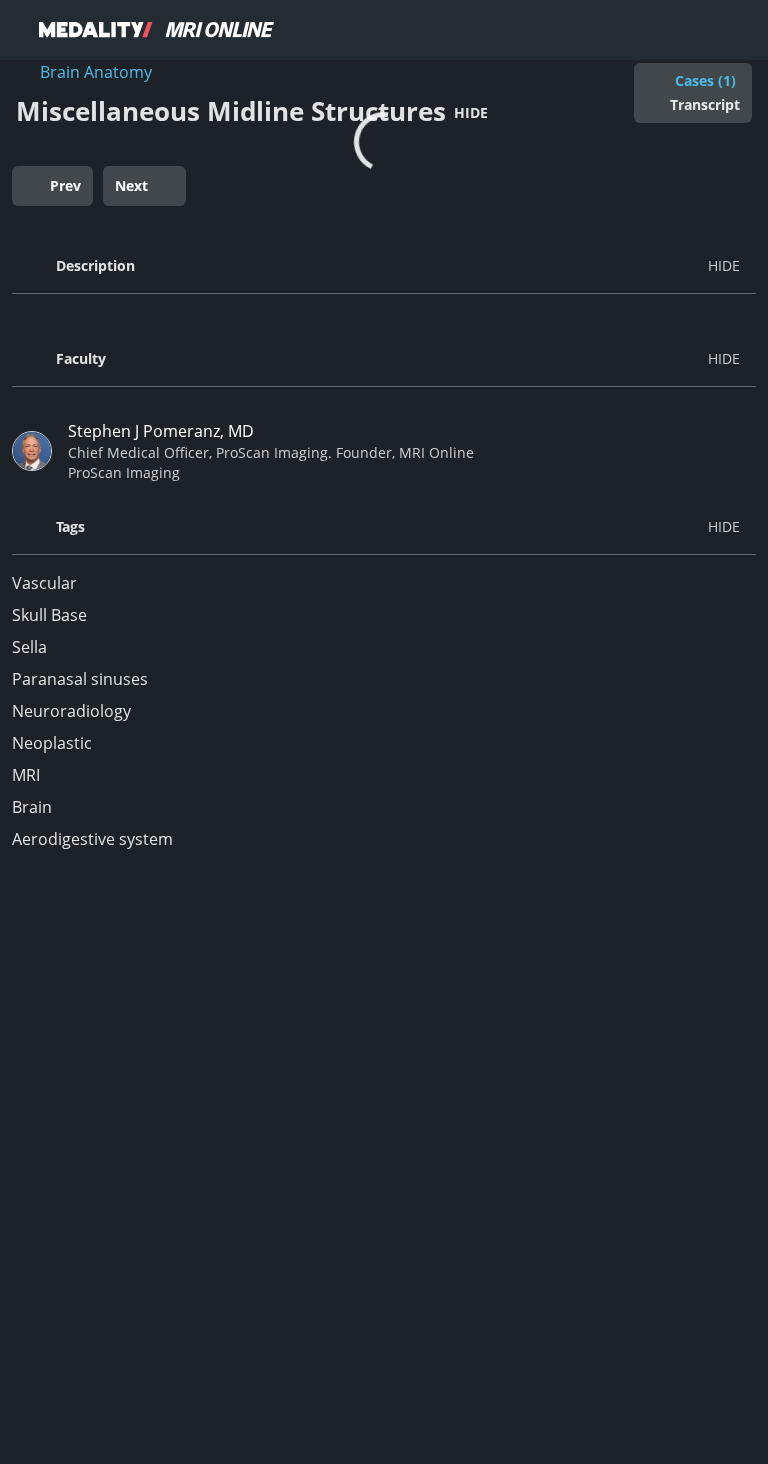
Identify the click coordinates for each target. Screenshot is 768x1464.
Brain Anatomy (96, 72)
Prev (65, 185)
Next (131, 185)
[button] (384, 266)
